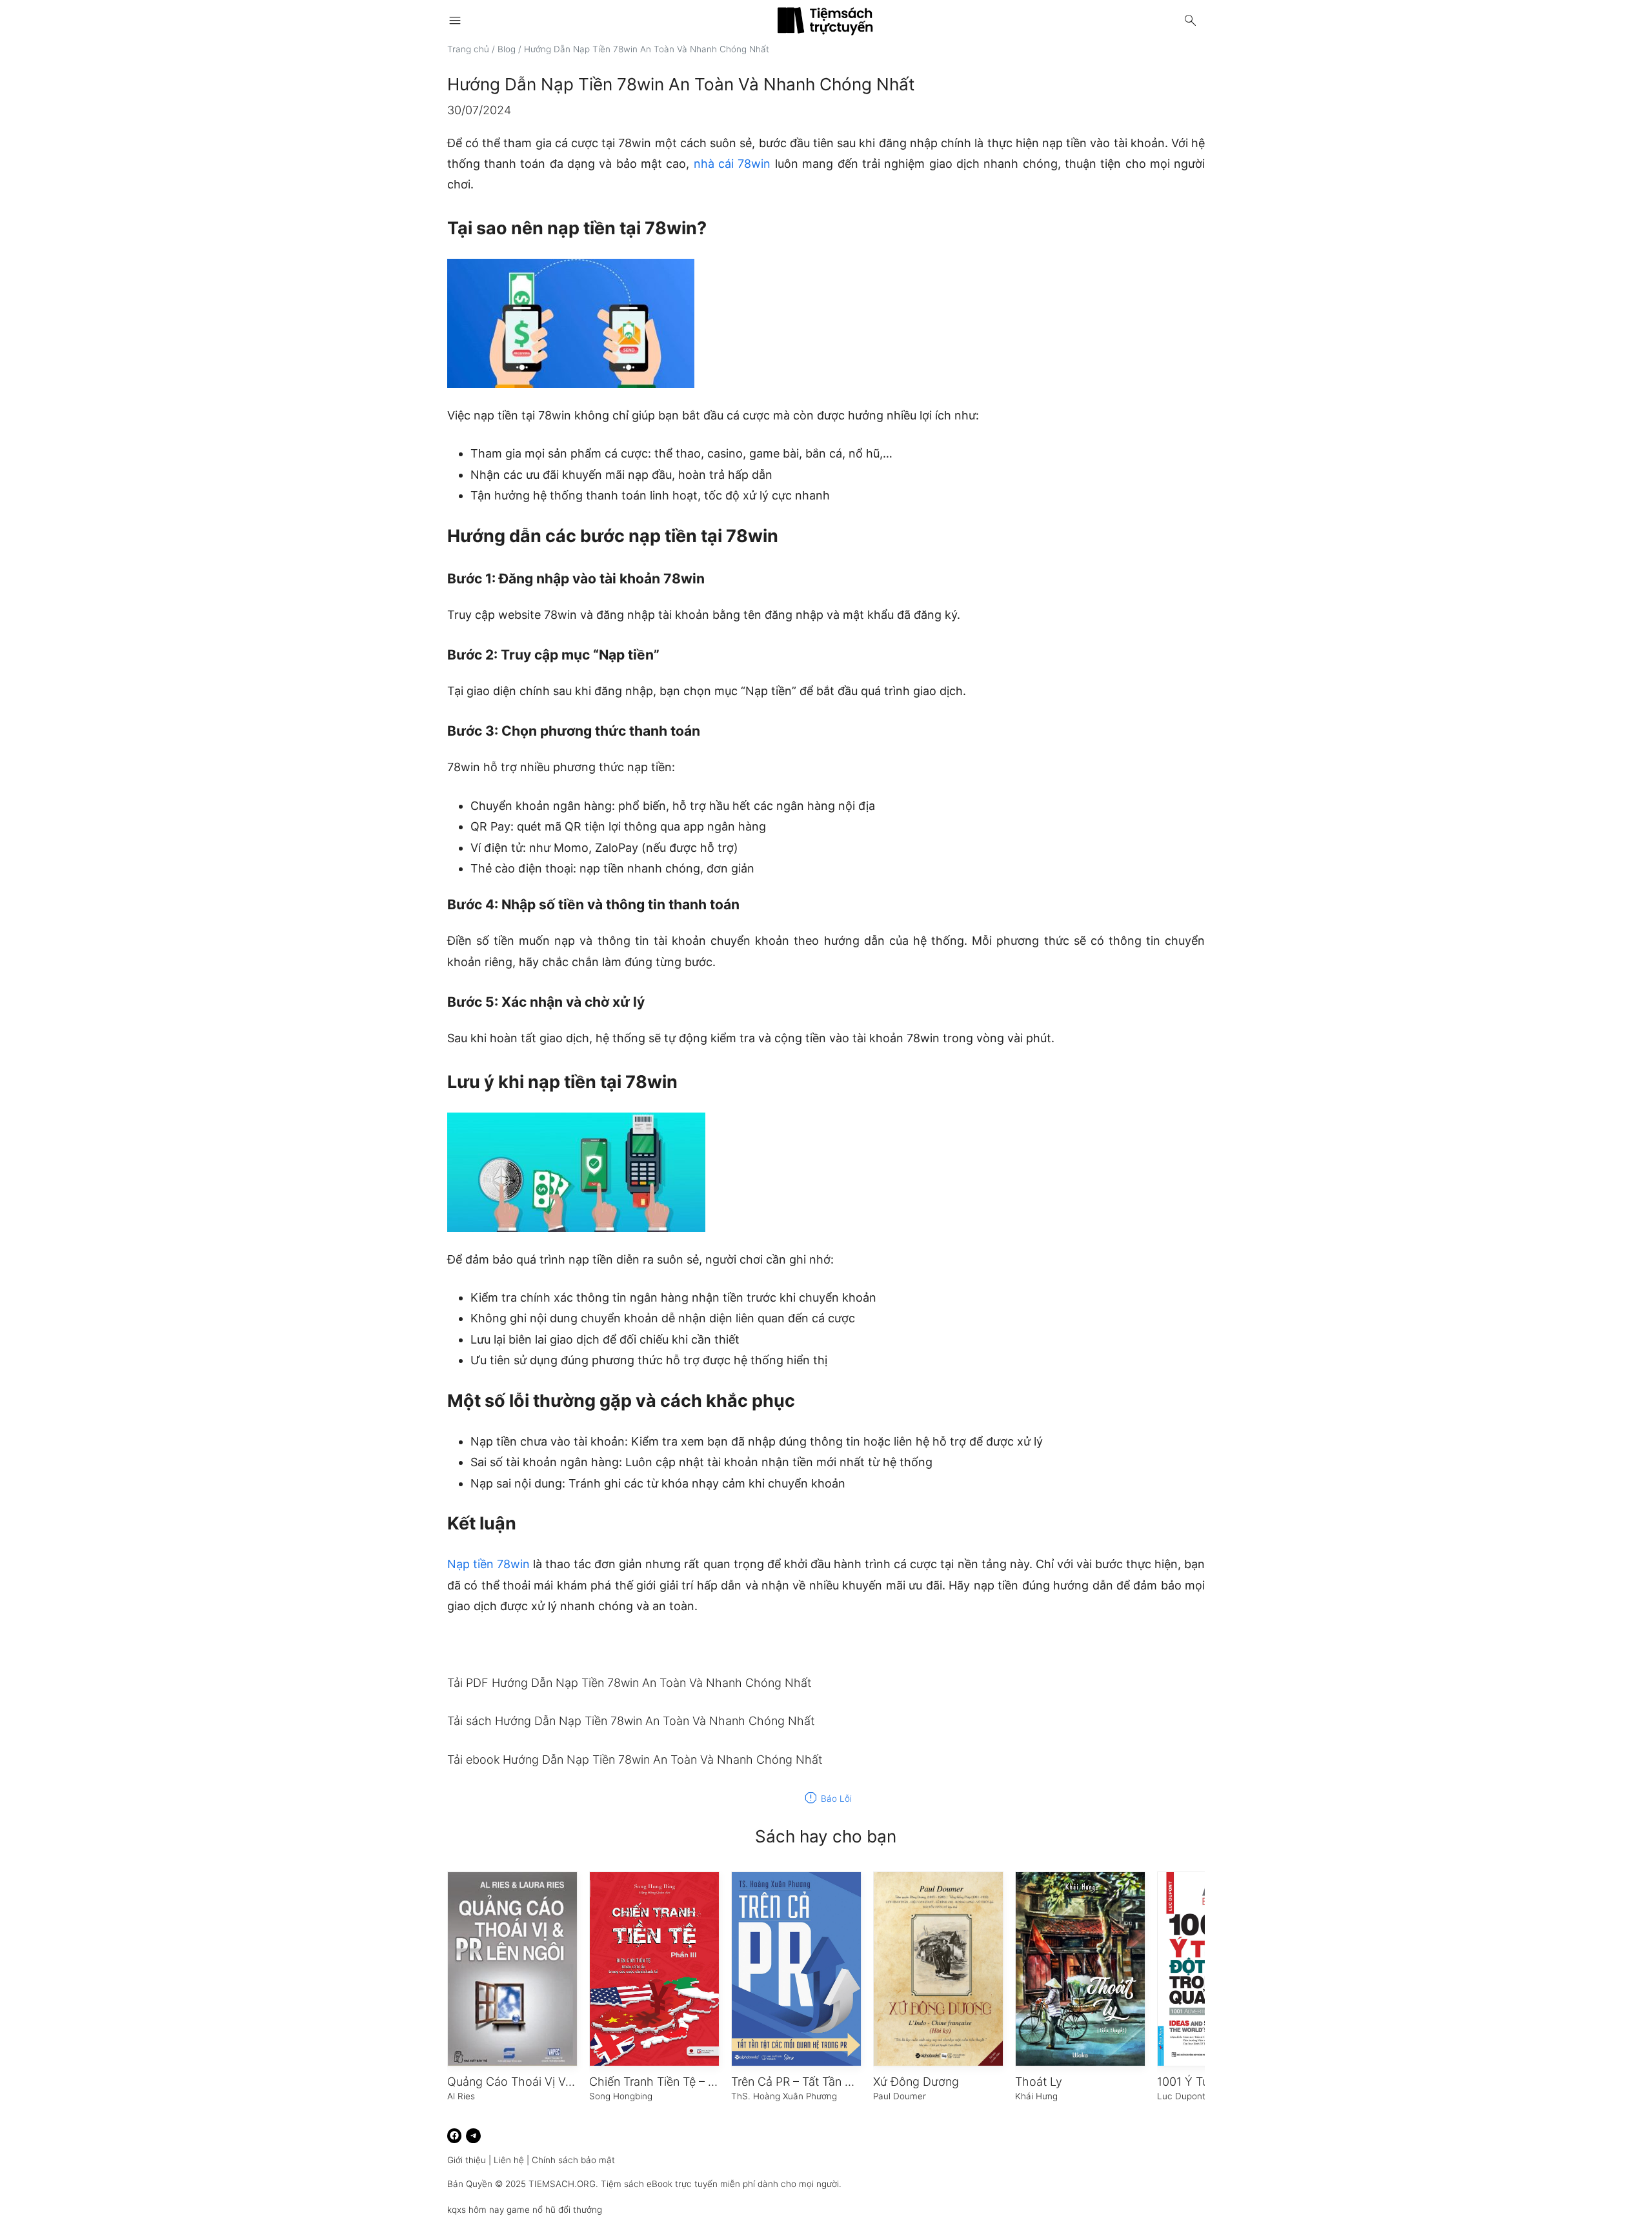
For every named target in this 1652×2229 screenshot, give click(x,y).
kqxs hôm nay (476, 2210)
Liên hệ (509, 2160)
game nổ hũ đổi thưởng (554, 2210)
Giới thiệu (467, 2160)
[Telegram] (473, 2136)
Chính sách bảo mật (573, 2160)
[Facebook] (455, 2136)
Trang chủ (468, 49)
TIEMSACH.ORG (562, 2184)
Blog (507, 49)
